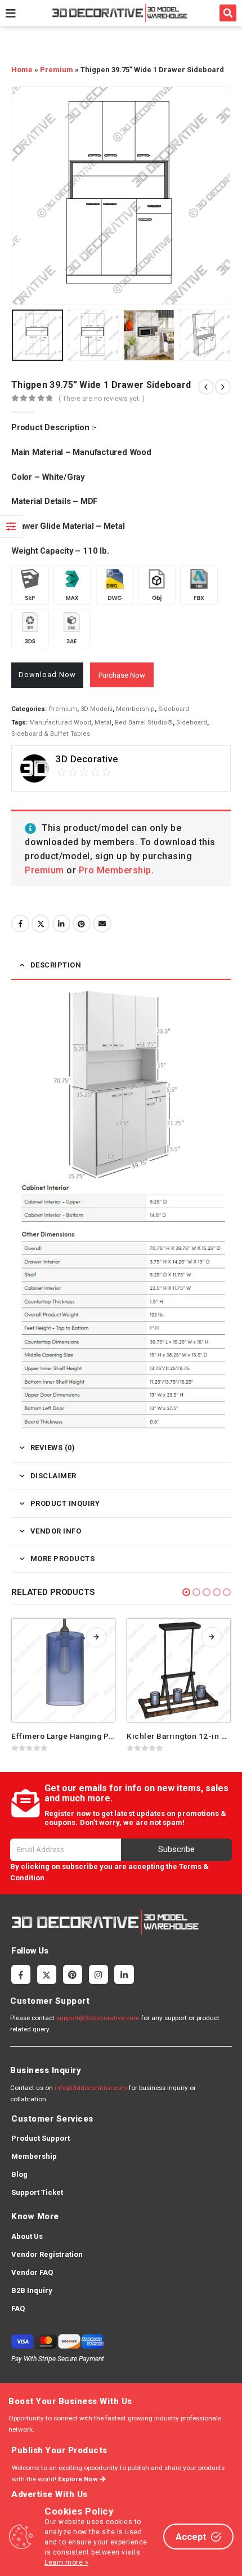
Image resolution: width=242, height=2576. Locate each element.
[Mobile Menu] (11, 13)
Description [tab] (56, 965)
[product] (63, 1670)
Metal (103, 723)
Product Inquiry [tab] (65, 1503)
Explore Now (79, 2479)
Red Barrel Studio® (144, 723)
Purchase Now (122, 675)
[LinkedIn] (124, 1974)
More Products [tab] (63, 1559)
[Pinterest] (73, 1974)
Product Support (41, 2138)
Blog (19, 2174)
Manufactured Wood (60, 723)
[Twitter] (47, 1974)
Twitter (41, 924)
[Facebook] (21, 1974)
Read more (96, 1637)
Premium (57, 70)
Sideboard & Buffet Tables (51, 734)
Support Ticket (37, 2192)
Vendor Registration (47, 2254)
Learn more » (66, 2562)
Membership (135, 709)
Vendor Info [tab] (56, 1531)
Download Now (47, 675)
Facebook (20, 924)
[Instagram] (98, 1974)
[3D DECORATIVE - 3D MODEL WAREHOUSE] (120, 13)
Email (102, 924)
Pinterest (82, 924)
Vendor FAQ (32, 2272)
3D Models (97, 709)
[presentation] (25, 196)
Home (22, 70)
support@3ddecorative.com (98, 2018)
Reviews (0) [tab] (53, 1448)
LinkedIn (61, 924)
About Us (27, 2236)
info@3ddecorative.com (91, 2088)
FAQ (18, 2308)
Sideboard (174, 709)
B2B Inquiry (32, 2290)
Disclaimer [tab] (53, 1476)
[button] (228, 13)
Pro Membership (115, 870)
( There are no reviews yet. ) (102, 399)
